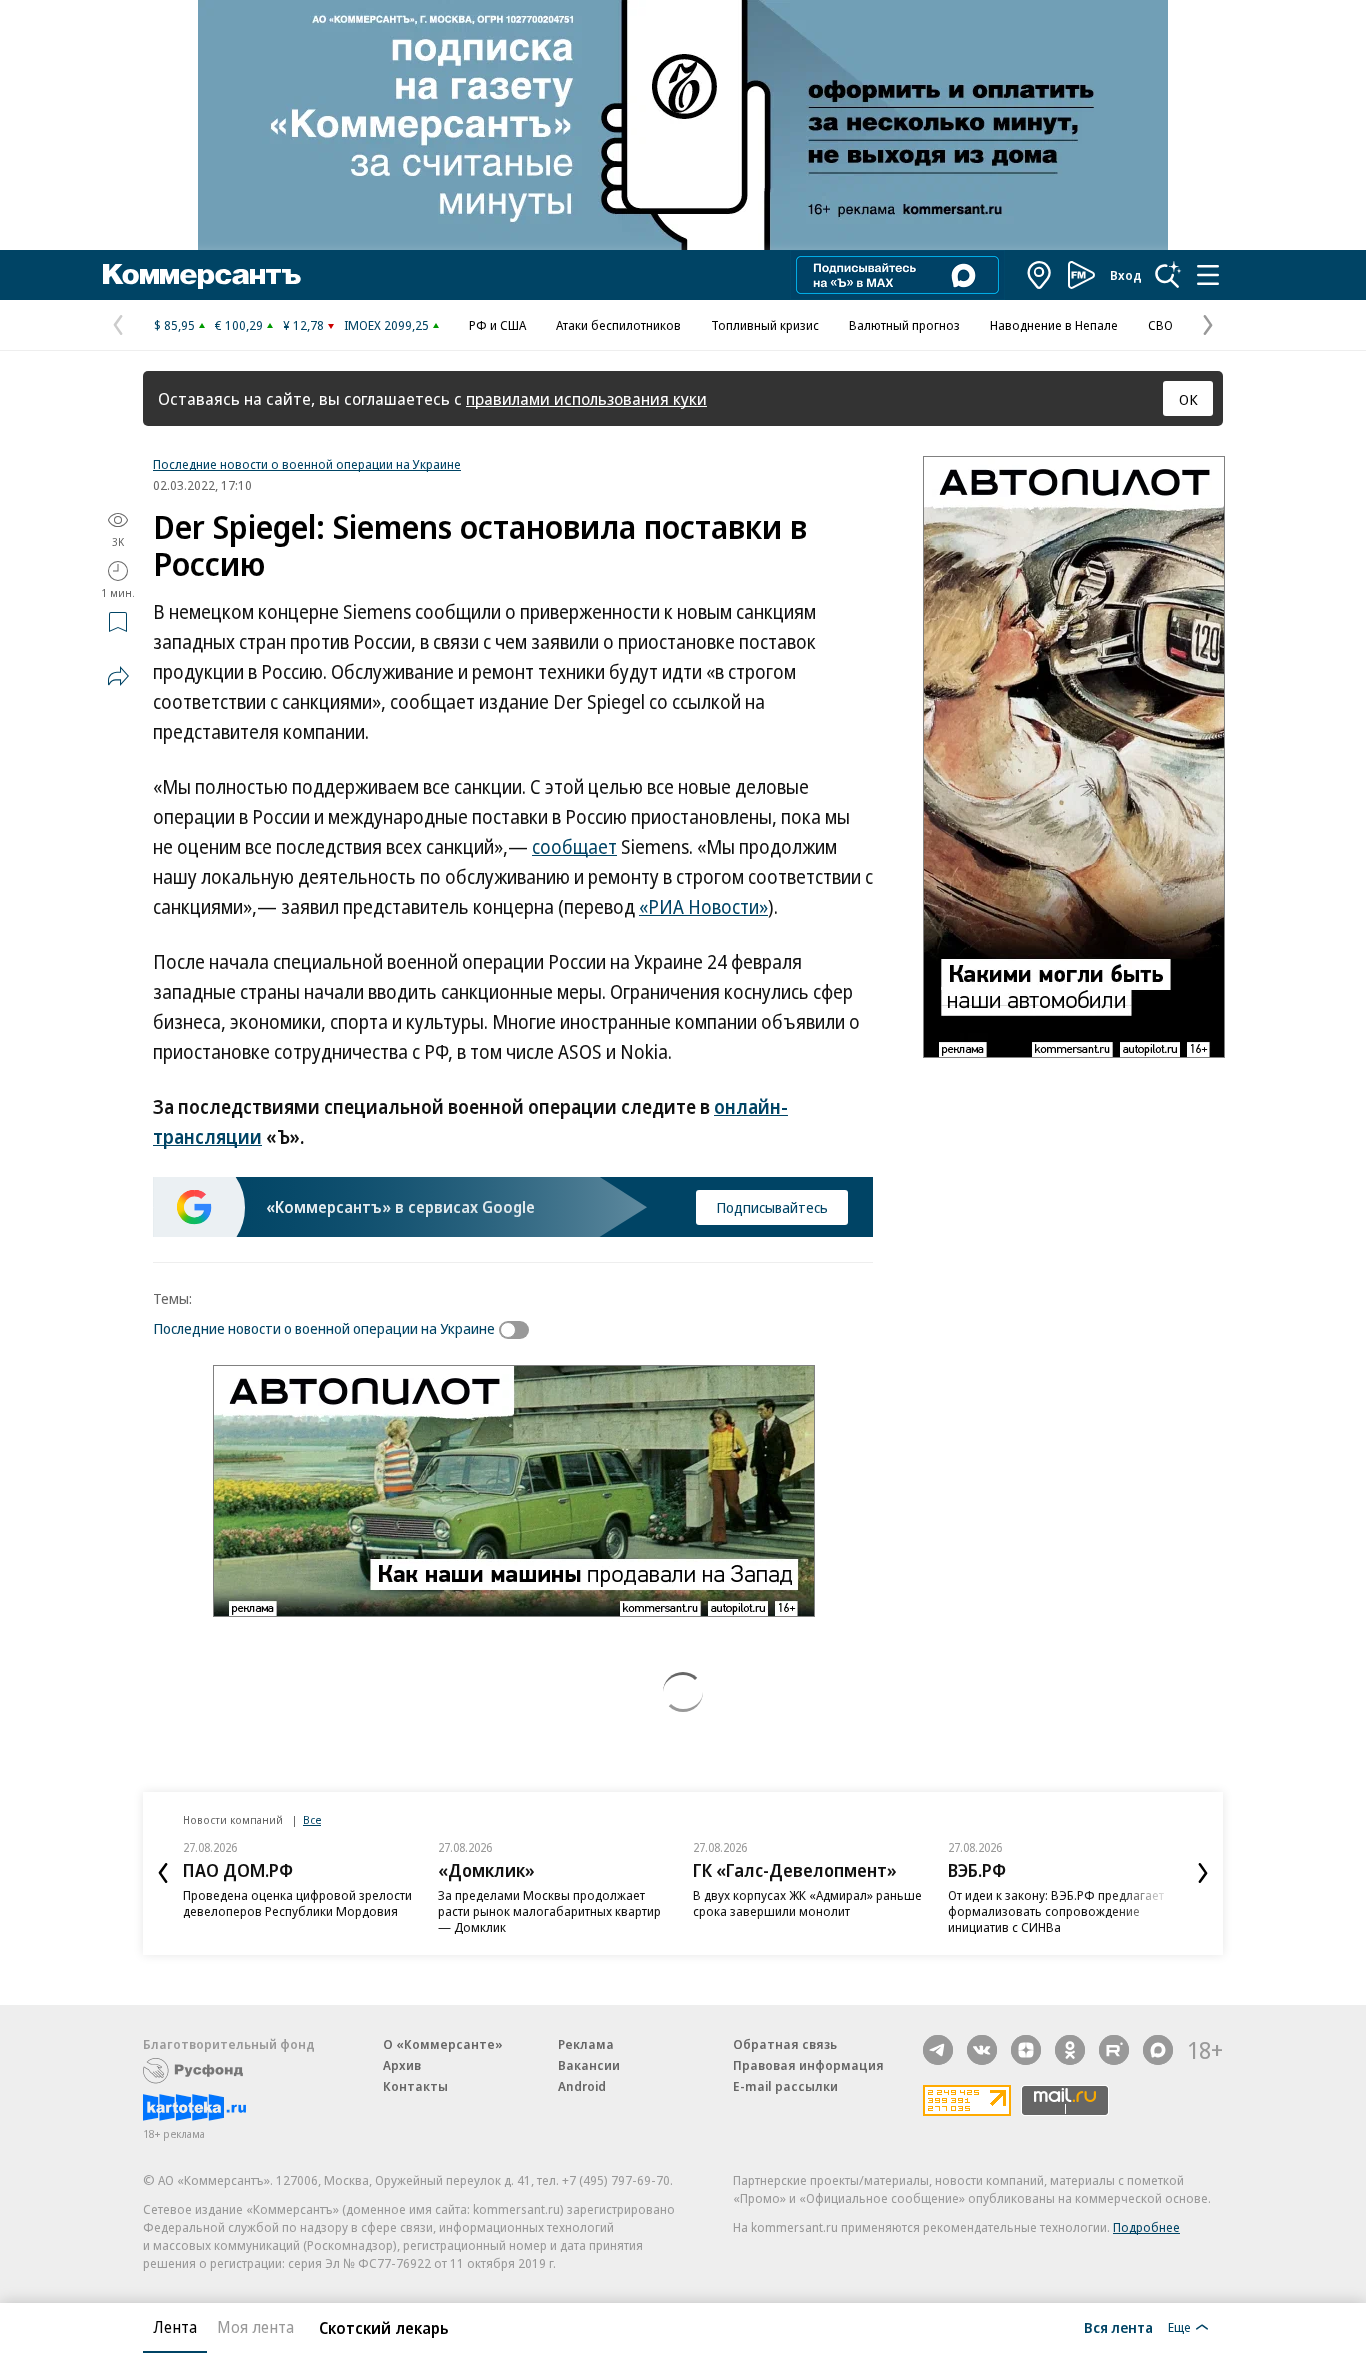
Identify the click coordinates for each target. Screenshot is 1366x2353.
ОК (1188, 399)
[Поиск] (1168, 275)
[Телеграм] (938, 2050)
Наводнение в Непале (1054, 325)
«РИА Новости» (703, 907)
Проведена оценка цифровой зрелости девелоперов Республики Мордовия (297, 1903)
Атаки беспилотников (618, 325)
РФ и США (497, 325)
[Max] (1158, 2050)
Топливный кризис (765, 325)
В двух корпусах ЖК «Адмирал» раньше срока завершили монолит (807, 1903)
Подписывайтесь (772, 1207)
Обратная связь (785, 2044)
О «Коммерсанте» (443, 2044)
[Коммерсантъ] (202, 275)
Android (582, 2086)
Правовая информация (808, 2065)
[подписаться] (519, 1330)
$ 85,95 (174, 325)
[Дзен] (1026, 2050)
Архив (402, 2065)
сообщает (574, 847)
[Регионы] (1040, 275)
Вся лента (1118, 2327)
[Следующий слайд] (1203, 1873)
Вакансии (589, 2065)
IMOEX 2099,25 (386, 325)
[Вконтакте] (982, 2050)
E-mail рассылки (785, 2086)
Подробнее (1146, 2227)
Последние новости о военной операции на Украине (307, 464)
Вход (1126, 275)
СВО (1160, 325)
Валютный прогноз (904, 325)
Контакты (415, 2086)
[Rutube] (1114, 2050)
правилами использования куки (586, 398)
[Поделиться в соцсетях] (118, 676)
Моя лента (255, 2327)
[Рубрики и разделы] (1208, 275)
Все (312, 1819)
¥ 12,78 (303, 325)
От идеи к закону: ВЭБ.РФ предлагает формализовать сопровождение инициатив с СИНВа (1056, 1911)
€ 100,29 (239, 325)
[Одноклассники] (1070, 2050)
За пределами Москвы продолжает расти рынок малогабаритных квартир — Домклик (549, 1911)
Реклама (586, 2044)
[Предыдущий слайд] (163, 1873)
